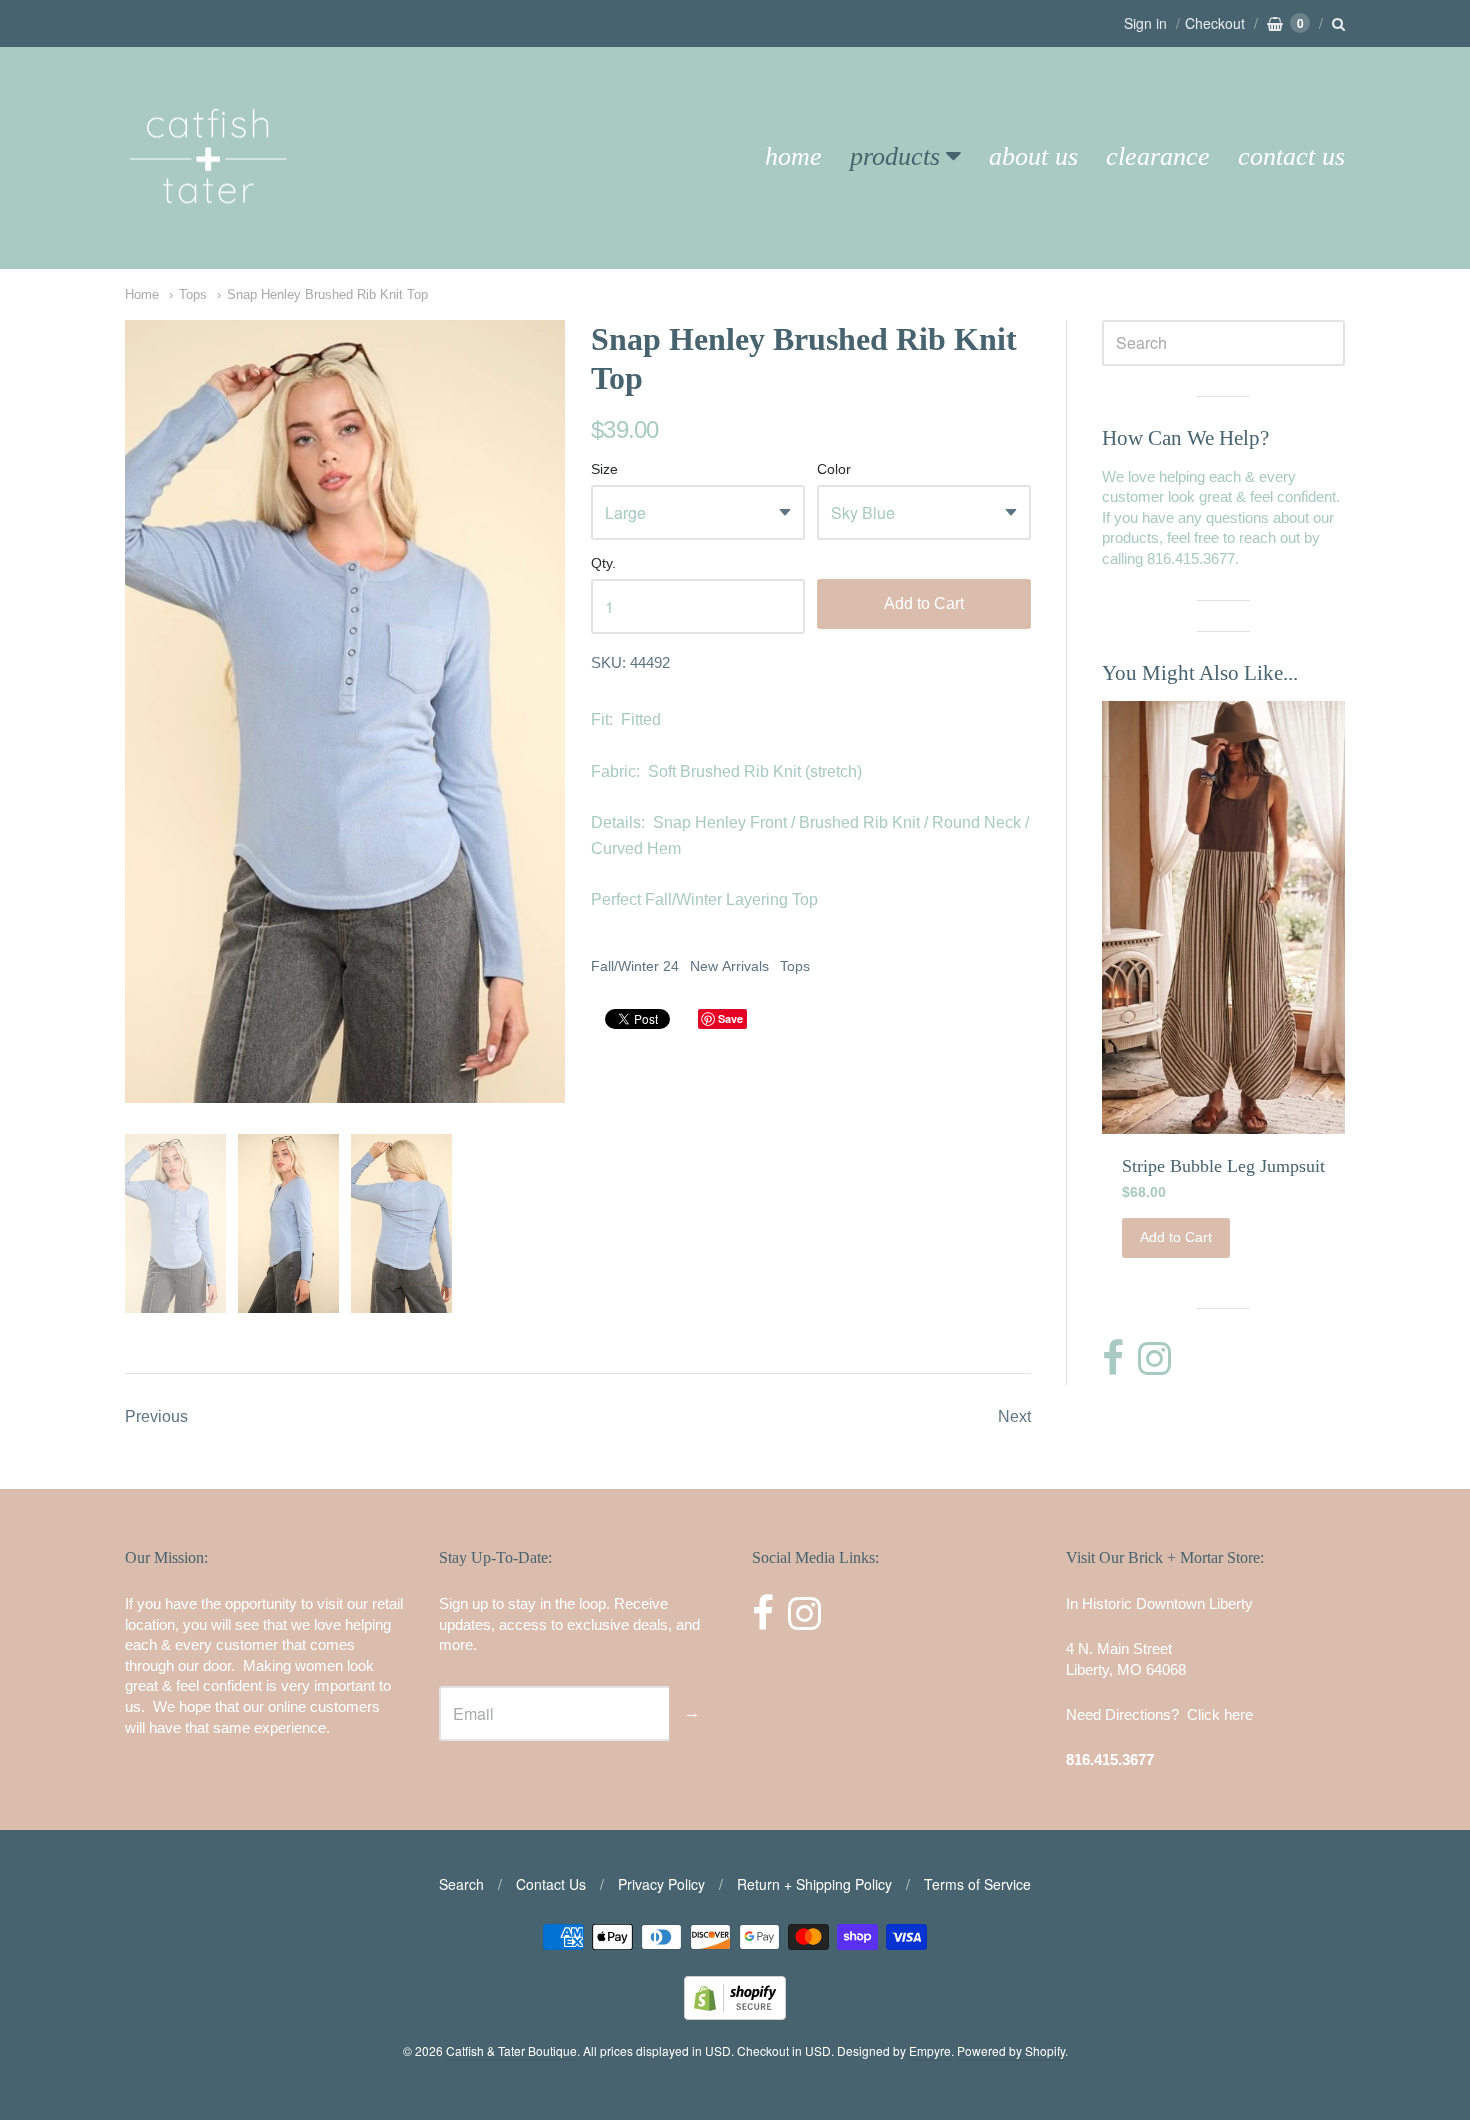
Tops (193, 294)
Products (895, 156)
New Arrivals (729, 966)
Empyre (930, 2050)
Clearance (1158, 156)
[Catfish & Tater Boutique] (210, 231)
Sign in (1145, 23)
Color (834, 469)
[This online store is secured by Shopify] (735, 2013)
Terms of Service (977, 1884)
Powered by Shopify (1011, 2050)
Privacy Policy (661, 1884)
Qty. (603, 563)
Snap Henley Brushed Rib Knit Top (327, 294)
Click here (1220, 1714)
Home (793, 156)
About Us (1033, 156)
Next (1014, 1416)
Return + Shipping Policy (814, 1884)
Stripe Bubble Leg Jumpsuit (1223, 1166)
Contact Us (1291, 156)
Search (461, 1884)
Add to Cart (924, 603)
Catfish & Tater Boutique (511, 2050)
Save (730, 1018)
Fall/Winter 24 (635, 966)
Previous (156, 1416)
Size (604, 469)
